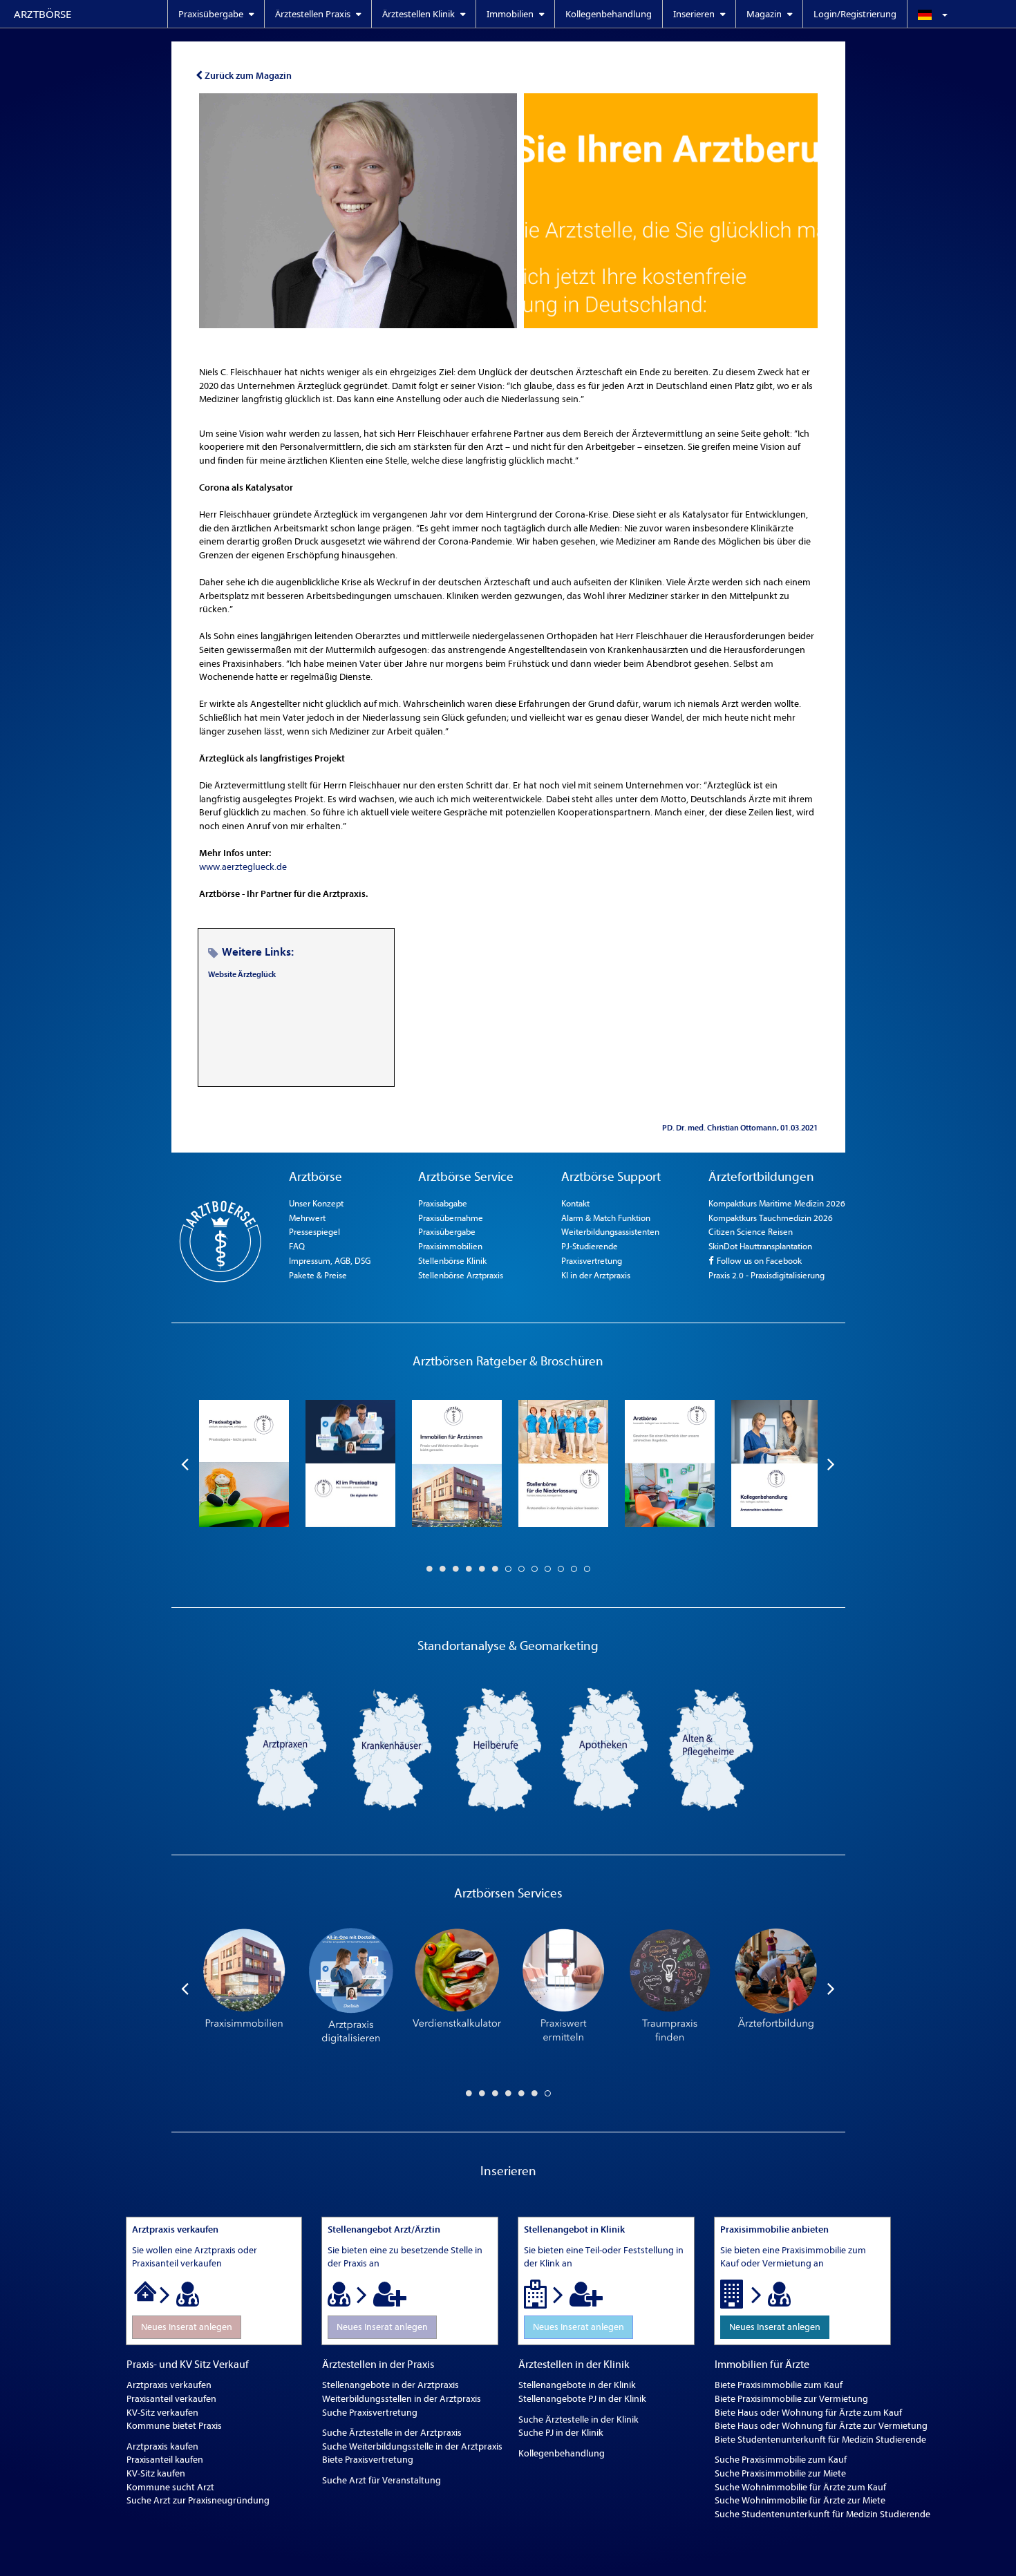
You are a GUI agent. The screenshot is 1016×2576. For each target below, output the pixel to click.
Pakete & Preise (318, 1275)
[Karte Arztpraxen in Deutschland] (285, 1749)
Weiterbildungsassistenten (610, 1232)
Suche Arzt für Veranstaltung (382, 2480)
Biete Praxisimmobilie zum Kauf (779, 2385)
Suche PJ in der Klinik (561, 2433)
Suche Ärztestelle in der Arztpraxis (392, 2433)
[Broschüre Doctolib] (350, 1464)
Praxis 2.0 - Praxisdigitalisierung (766, 1275)
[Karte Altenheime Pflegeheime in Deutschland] (711, 1749)
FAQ (297, 1246)
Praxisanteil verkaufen (171, 2399)
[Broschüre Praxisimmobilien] (457, 1464)
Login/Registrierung (855, 14)
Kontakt (575, 1203)
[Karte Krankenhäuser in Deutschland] (392, 1749)
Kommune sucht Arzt (170, 2487)
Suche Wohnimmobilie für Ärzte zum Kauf (800, 2487)
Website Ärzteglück (242, 974)
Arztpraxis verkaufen (169, 2385)
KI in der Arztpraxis (596, 1275)
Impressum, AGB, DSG (330, 1261)
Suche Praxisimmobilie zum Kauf (781, 2460)
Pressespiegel (314, 1232)
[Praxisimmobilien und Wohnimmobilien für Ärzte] (244, 1988)
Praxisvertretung (592, 1261)
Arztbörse (43, 14)
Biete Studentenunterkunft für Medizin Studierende (820, 2440)
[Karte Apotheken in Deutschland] (605, 1749)
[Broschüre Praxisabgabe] (244, 1464)
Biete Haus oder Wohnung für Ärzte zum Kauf (808, 2413)
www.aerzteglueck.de (243, 867)
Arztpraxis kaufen (162, 2446)
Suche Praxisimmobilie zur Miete (780, 2473)
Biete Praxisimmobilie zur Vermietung (791, 2399)
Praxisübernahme (451, 1218)
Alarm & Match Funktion (606, 1218)
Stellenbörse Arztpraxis (461, 1275)
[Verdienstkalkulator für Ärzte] (457, 1988)
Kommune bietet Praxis (174, 2426)
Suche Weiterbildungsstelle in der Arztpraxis (412, 2446)
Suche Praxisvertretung (370, 2413)
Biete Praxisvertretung (368, 2460)
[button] (961, 14)
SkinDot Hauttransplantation (760, 1246)
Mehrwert (307, 1218)
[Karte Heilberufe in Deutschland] (498, 1749)
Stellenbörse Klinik (452, 1261)
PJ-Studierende (590, 1246)
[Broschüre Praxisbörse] (670, 1464)
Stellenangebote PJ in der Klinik (582, 2399)
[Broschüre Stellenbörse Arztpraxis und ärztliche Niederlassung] (563, 1464)
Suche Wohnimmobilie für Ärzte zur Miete (800, 2500)
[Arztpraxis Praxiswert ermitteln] (563, 1988)
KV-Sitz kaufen (156, 2473)
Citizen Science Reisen (751, 1232)
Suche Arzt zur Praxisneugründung (198, 2500)
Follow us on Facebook (758, 1261)
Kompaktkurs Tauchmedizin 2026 (771, 1218)
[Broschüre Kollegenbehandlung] (776, 1464)
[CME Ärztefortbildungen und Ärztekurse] (776, 1988)
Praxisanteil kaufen (165, 2460)
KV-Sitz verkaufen (162, 2413)
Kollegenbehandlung (609, 14)
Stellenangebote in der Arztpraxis (391, 2385)
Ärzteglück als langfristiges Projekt (272, 758)
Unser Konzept (316, 1203)
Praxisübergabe (447, 1232)
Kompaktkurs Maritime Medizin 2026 (777, 1203)
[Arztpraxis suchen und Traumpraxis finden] (670, 1988)
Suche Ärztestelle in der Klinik (578, 2419)
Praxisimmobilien (450, 1246)
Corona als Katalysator (246, 487)
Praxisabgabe (443, 1203)
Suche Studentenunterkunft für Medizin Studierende (822, 2514)
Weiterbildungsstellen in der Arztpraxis (402, 2399)
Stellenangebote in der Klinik (577, 2385)
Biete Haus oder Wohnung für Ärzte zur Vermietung (821, 2426)
